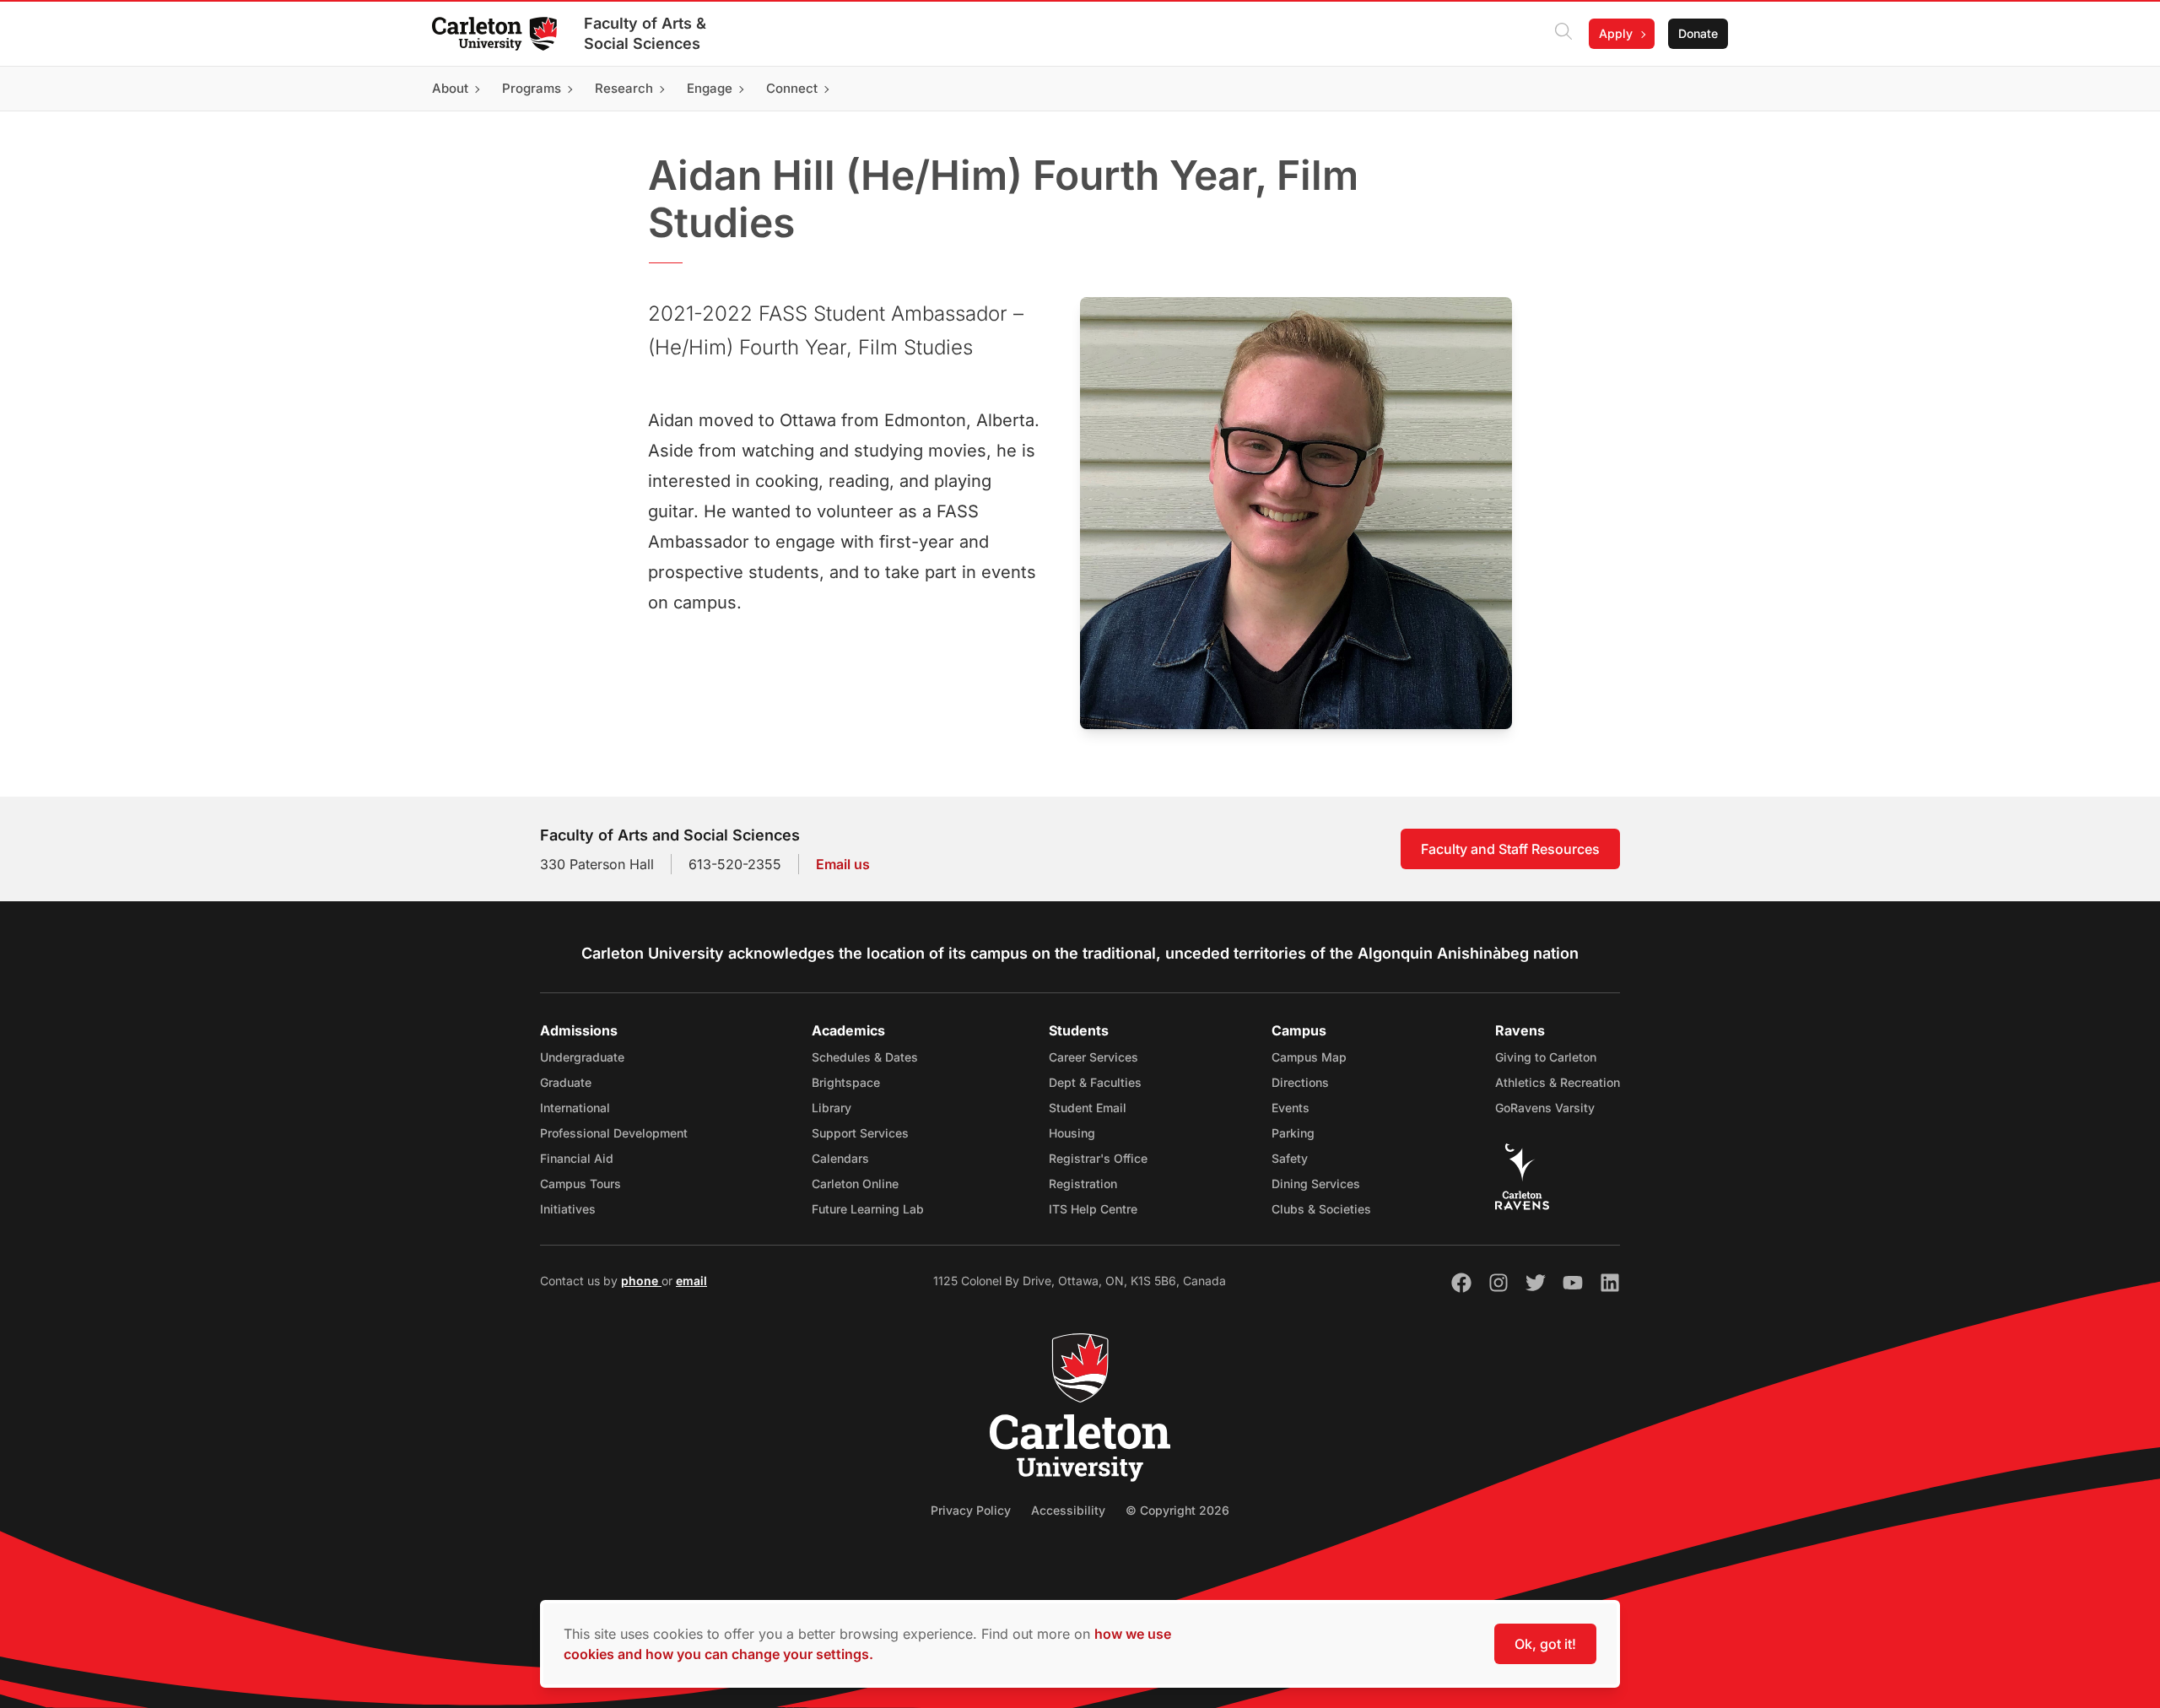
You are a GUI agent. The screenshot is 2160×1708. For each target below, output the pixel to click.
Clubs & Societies (1321, 1209)
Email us (843, 864)
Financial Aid (577, 1158)
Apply (1616, 33)
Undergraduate (582, 1057)
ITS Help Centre (1093, 1209)
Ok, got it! (1545, 1644)
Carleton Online (855, 1184)
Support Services (860, 1133)
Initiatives (568, 1209)
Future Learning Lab (868, 1209)
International (575, 1108)
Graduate (566, 1082)
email (691, 1281)
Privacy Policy (971, 1510)
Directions (1300, 1082)
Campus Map (1309, 1057)
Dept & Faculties (1095, 1082)
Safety (1290, 1158)
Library (832, 1108)
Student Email (1088, 1108)
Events (1291, 1108)
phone (641, 1281)
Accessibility (1068, 1510)
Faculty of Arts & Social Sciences (645, 33)
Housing (1072, 1133)
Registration (1083, 1184)
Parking (1293, 1133)
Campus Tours (580, 1184)
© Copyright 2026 (1177, 1510)
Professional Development (614, 1133)
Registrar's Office (1098, 1158)
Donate (1698, 33)
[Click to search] (1563, 34)
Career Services (1093, 1057)
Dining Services (1316, 1184)
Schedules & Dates (865, 1057)
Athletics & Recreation (1558, 1082)
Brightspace (846, 1082)
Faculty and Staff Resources (1510, 849)
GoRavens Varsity (1545, 1108)
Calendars (840, 1158)
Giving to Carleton (1546, 1057)
